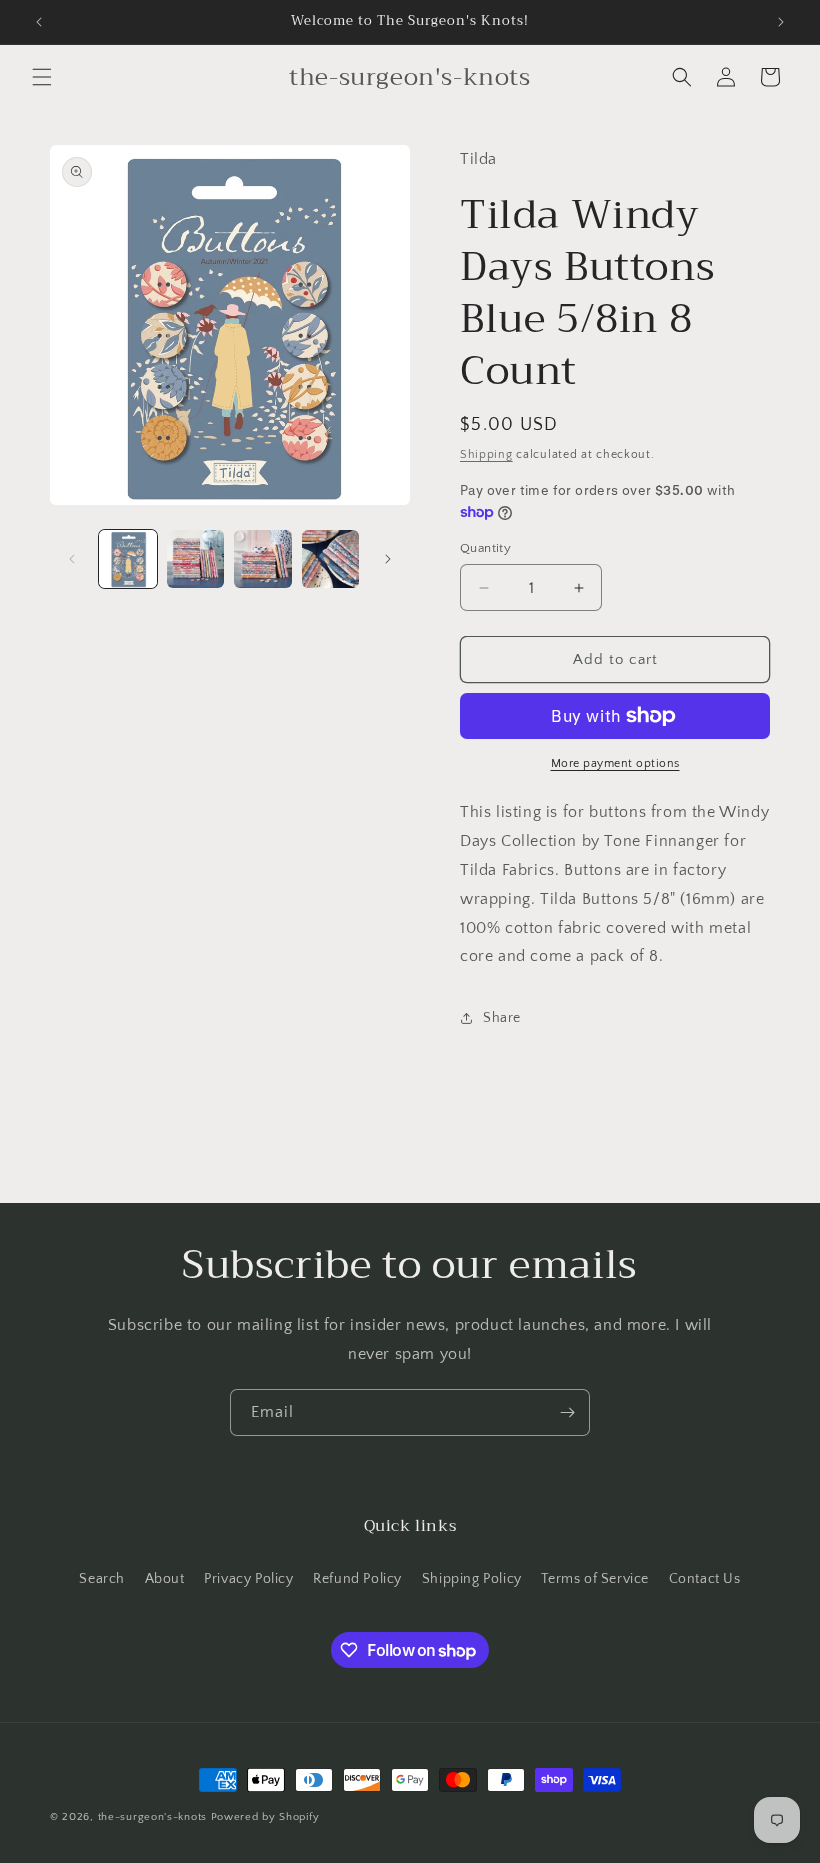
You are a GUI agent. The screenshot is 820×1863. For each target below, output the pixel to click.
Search (102, 1579)
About (165, 1579)
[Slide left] (72, 559)
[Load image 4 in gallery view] (331, 559)
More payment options (615, 763)
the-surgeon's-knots (152, 1817)
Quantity (485, 548)
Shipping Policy (472, 1579)
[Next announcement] (781, 22)
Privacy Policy (248, 1579)
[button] (42, 77)
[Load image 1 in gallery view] (128, 559)
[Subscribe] (567, 1412)
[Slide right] (388, 559)
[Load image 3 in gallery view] (263, 559)
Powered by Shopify (265, 1817)
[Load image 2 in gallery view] (196, 559)
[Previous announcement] (39, 22)
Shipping (486, 454)
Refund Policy (357, 1579)
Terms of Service (595, 1579)
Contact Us (705, 1579)
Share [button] (502, 1018)
